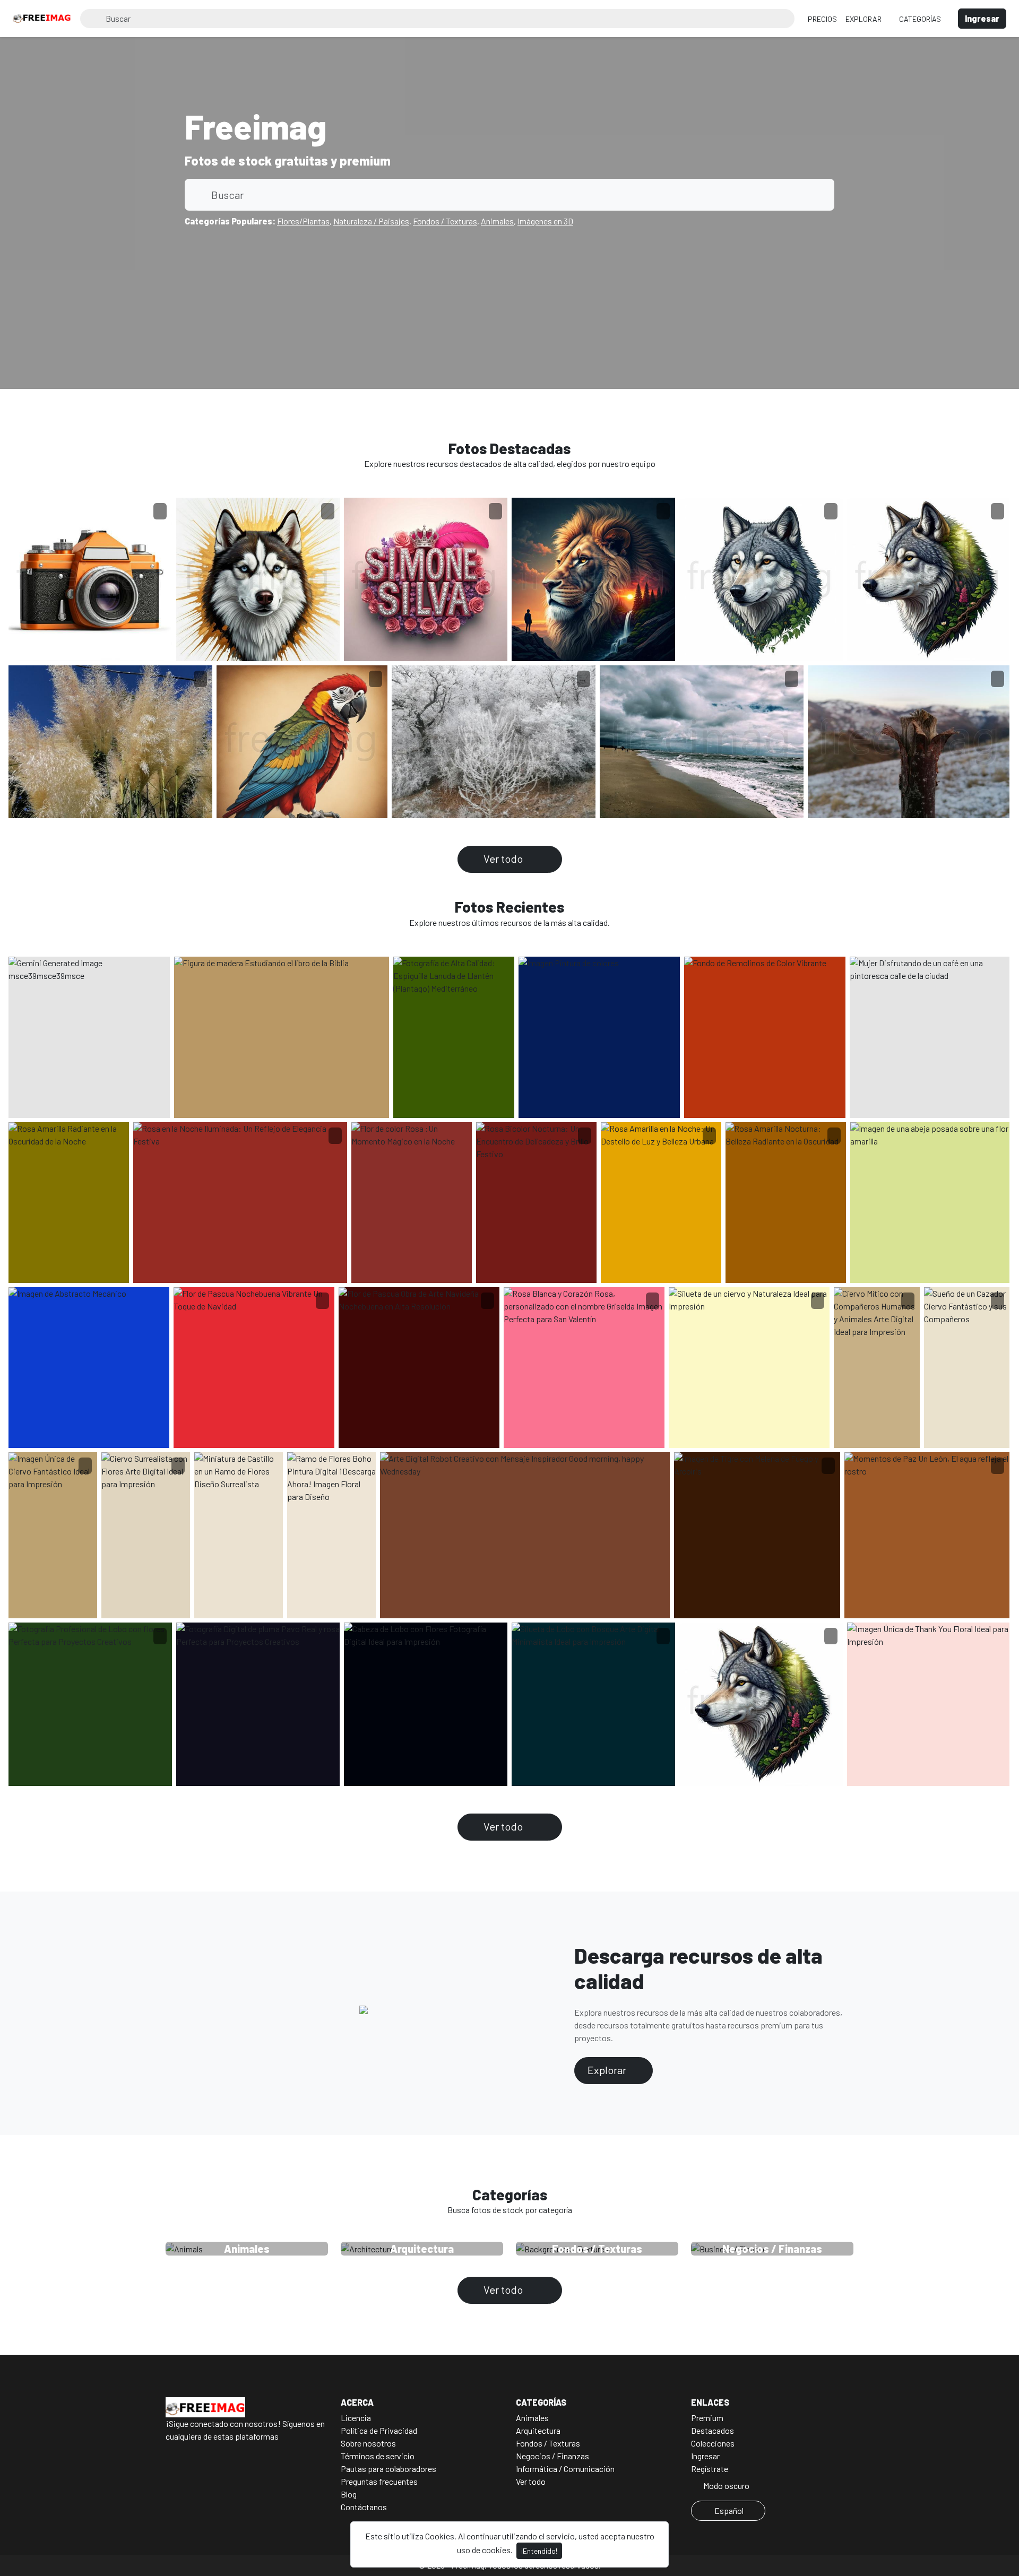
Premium (707, 2418)
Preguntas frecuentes (379, 2481)
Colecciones (713, 2443)
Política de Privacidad (379, 2430)
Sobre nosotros (368, 2443)
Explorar (864, 19)
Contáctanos (364, 2507)
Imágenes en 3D (545, 221)
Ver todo (504, 858)
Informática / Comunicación (565, 2469)
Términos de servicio (378, 2456)
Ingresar (705, 2456)
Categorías (921, 19)
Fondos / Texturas (445, 221)
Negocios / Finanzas (552, 2456)
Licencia (356, 2418)
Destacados (713, 2430)
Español (729, 2510)
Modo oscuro (726, 2486)
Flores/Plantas (303, 221)
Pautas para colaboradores (388, 2469)
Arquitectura (538, 2430)
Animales (497, 221)
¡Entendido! (539, 2551)
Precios (822, 19)
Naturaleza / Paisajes (371, 221)
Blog (349, 2494)
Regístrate (710, 2469)
